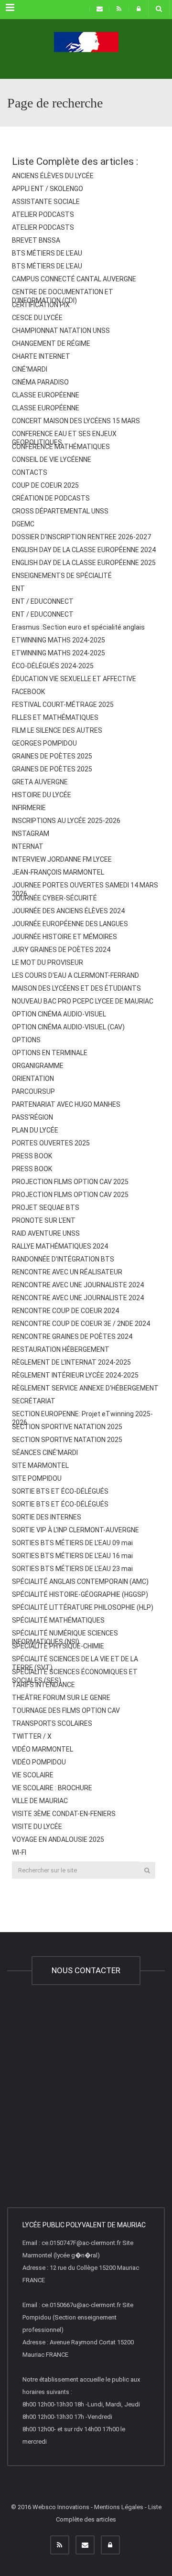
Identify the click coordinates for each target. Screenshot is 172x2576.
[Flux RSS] (60, 2545)
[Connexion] (110, 2545)
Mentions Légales (119, 2507)
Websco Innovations (61, 2507)
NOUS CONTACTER (86, 1970)
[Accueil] (86, 55)
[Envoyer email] (85, 2545)
